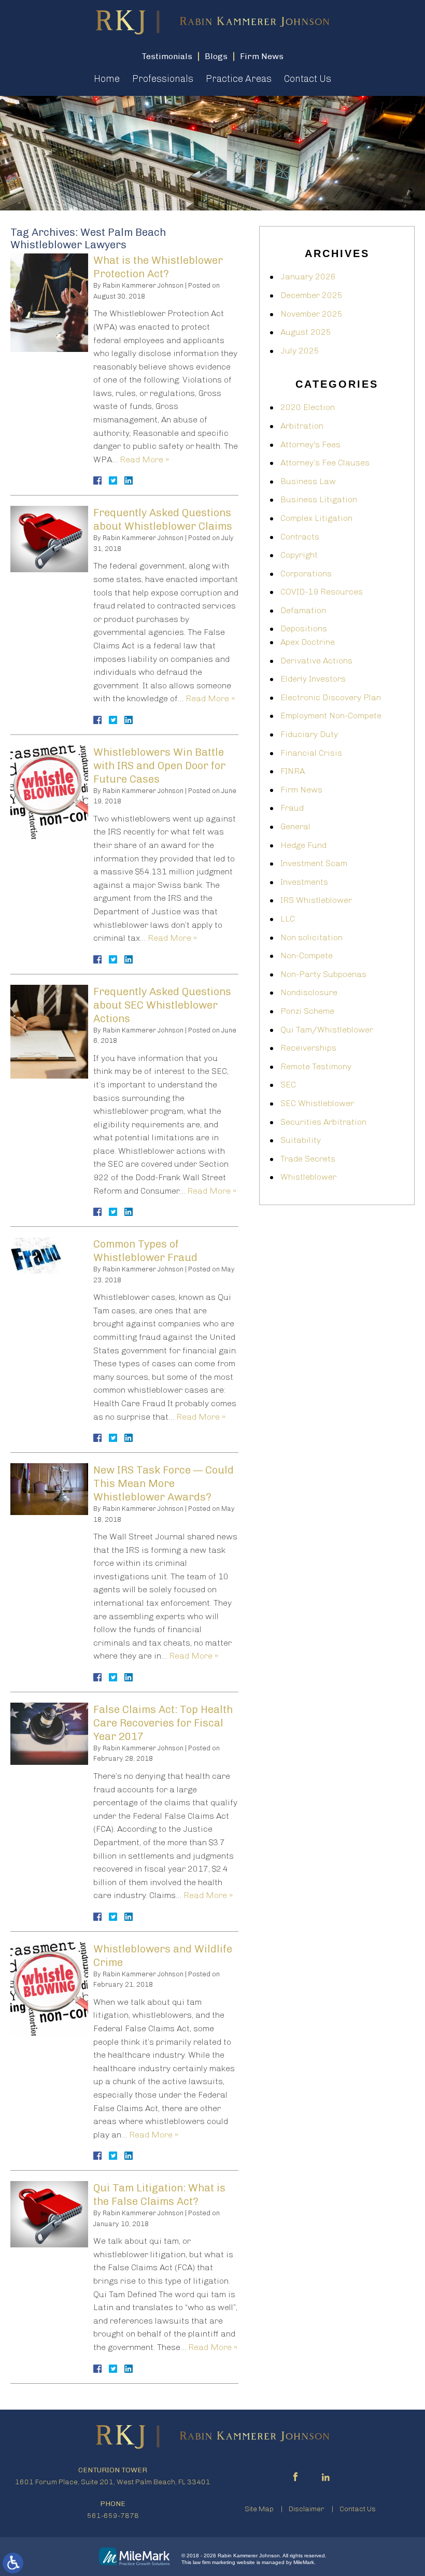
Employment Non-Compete (331, 716)
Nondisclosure (309, 992)
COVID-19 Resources (322, 592)
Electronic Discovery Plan (331, 697)
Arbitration (302, 426)
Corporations (306, 574)
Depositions (304, 628)
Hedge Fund (303, 845)
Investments (304, 882)
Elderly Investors (313, 679)
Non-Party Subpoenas (323, 974)
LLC (288, 919)
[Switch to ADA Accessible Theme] (13, 2563)
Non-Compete (307, 956)
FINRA (293, 771)
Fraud (292, 808)
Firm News (301, 790)
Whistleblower (308, 1177)
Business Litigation (319, 499)
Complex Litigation (316, 518)
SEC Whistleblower (317, 1103)
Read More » (144, 459)
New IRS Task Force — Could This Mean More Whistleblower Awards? (164, 1483)
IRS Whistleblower (316, 900)
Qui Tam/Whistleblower (327, 1030)
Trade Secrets (308, 1159)
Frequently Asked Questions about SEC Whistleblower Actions (162, 1005)
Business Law (308, 481)
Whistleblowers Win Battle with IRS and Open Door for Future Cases (159, 766)
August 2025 (306, 332)
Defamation (303, 610)
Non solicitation (311, 937)
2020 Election (308, 407)
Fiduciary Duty (309, 734)
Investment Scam (314, 863)
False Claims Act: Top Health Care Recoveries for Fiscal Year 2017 (163, 1723)
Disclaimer (307, 2509)
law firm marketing (214, 2562)
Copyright (299, 555)
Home (107, 79)
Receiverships (308, 1048)
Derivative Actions (316, 661)
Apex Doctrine (308, 642)
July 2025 (300, 351)
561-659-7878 (113, 2516)
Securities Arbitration (323, 1122)
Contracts (300, 537)
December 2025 (311, 295)
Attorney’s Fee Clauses (325, 463)
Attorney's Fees (310, 444)
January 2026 (308, 277)
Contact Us (308, 79)
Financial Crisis (311, 753)
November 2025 (311, 314)
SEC (288, 1085)
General (295, 826)
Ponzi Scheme (307, 1011)
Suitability (301, 1140)
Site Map (259, 2509)
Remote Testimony (316, 1066)
